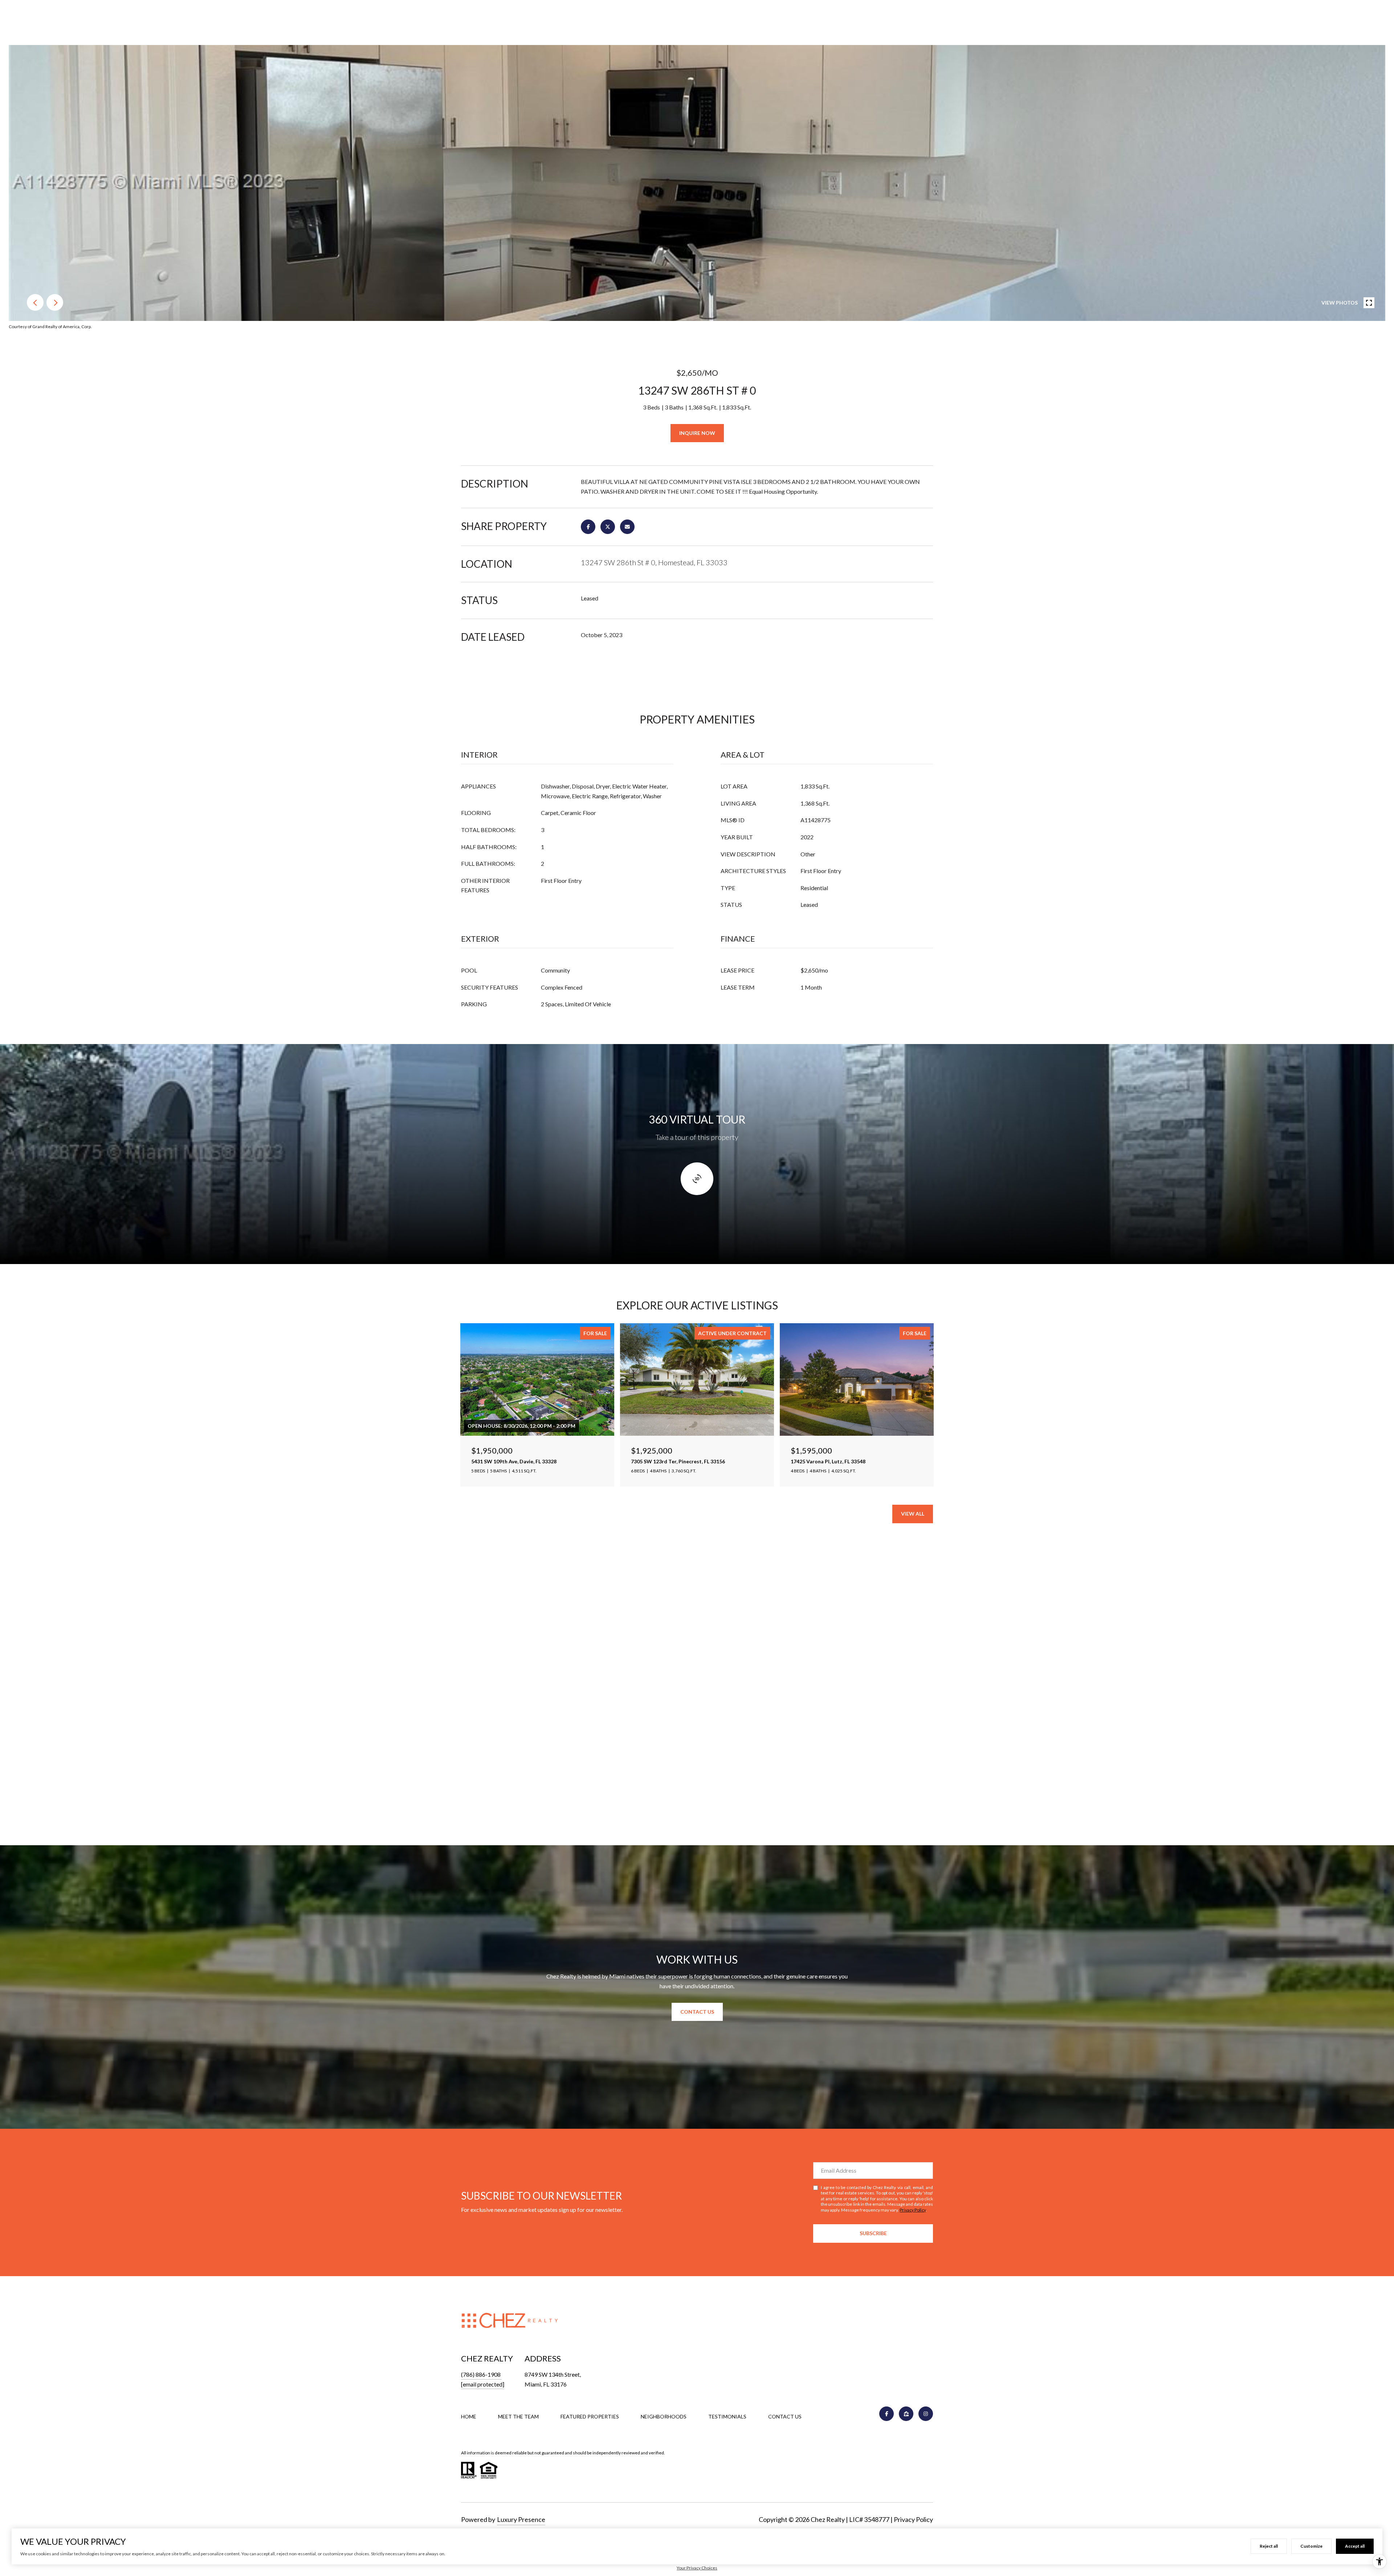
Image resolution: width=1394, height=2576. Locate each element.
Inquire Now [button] (697, 433)
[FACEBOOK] (886, 2414)
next (55, 302)
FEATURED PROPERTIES (590, 2416)
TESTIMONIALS (727, 2416)
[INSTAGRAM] (926, 2414)
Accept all (1355, 2546)
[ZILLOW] (906, 2414)
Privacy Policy (913, 2210)
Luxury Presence (521, 2519)
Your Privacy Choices (697, 2568)
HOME (469, 2416)
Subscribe (873, 2233)
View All (913, 1514)
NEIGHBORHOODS (664, 2416)
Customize (1311, 2546)
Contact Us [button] (697, 2012)
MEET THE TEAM (518, 2416)
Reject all (1269, 2546)
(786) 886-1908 (481, 2374)
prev (35, 302)
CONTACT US (785, 2417)
